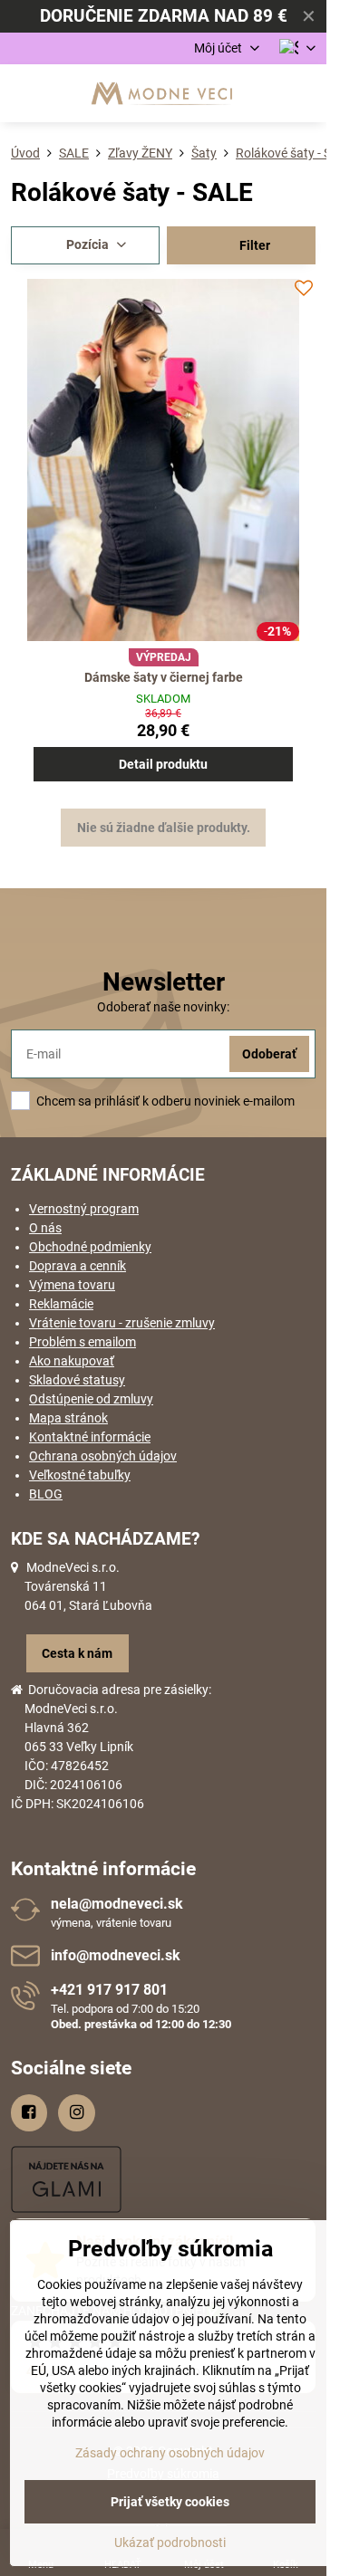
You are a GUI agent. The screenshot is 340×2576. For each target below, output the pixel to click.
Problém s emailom (83, 1342)
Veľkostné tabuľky (80, 1475)
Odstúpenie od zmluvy (91, 1399)
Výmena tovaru (72, 1285)
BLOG (46, 1494)
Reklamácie (61, 1304)
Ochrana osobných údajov (103, 1456)
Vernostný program (84, 1209)
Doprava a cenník (78, 1266)
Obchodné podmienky (90, 1247)
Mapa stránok (68, 1418)
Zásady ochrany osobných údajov (170, 2453)
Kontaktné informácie (90, 1437)
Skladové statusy (77, 1380)
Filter (253, 245)
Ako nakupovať (72, 1361)
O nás (45, 1228)
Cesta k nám (77, 1653)
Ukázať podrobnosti (170, 2542)
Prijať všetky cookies (170, 2502)
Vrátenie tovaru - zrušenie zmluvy (122, 1323)
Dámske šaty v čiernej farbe (164, 677)
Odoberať (269, 1054)
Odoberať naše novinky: (163, 1007)
